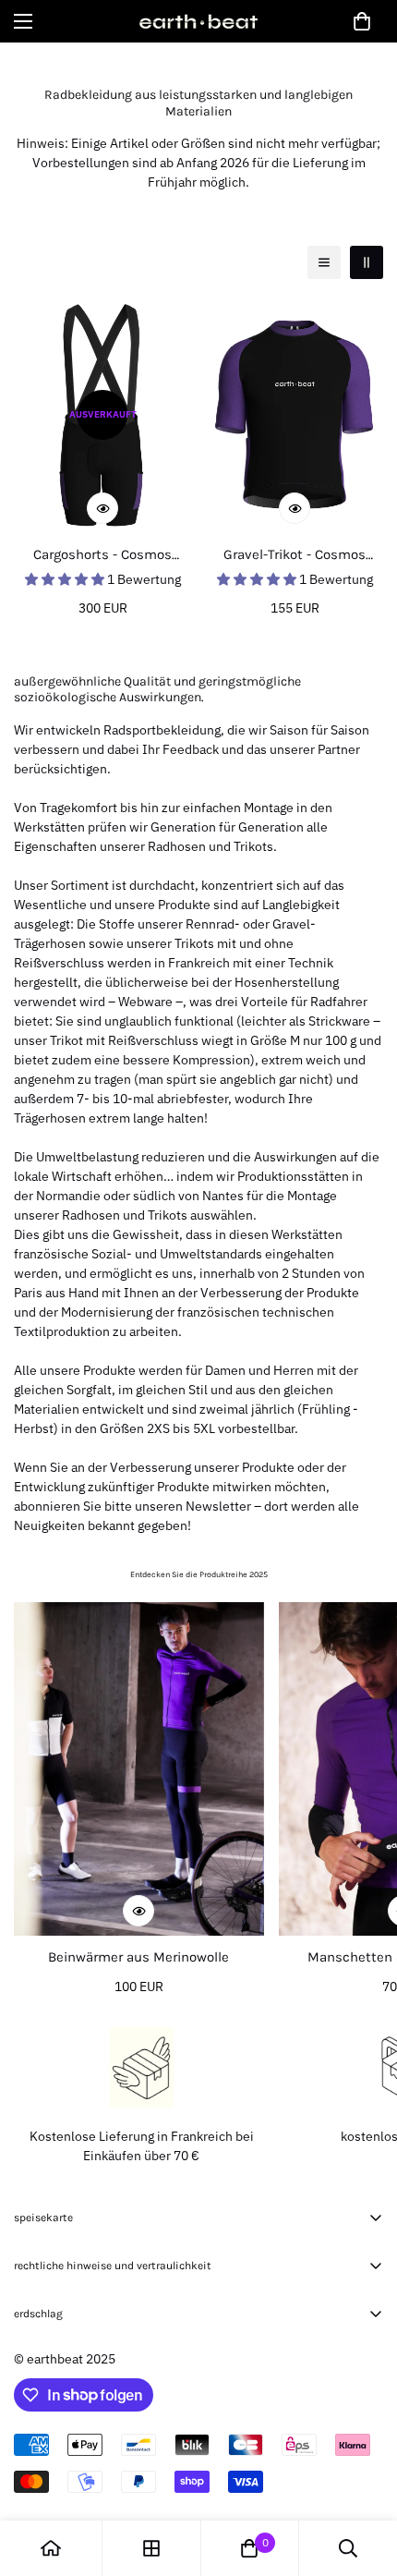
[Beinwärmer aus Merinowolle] (139, 1769)
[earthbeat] (198, 21)
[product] (51, 2548)
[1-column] (324, 262)
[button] (362, 21)
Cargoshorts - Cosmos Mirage (102, 556)
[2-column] (367, 262)
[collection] (151, 2548)
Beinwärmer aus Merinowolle (138, 1957)
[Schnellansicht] (102, 508)
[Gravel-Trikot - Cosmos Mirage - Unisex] (295, 415)
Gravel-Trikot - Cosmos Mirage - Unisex (295, 556)
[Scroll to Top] (364, 2478)
